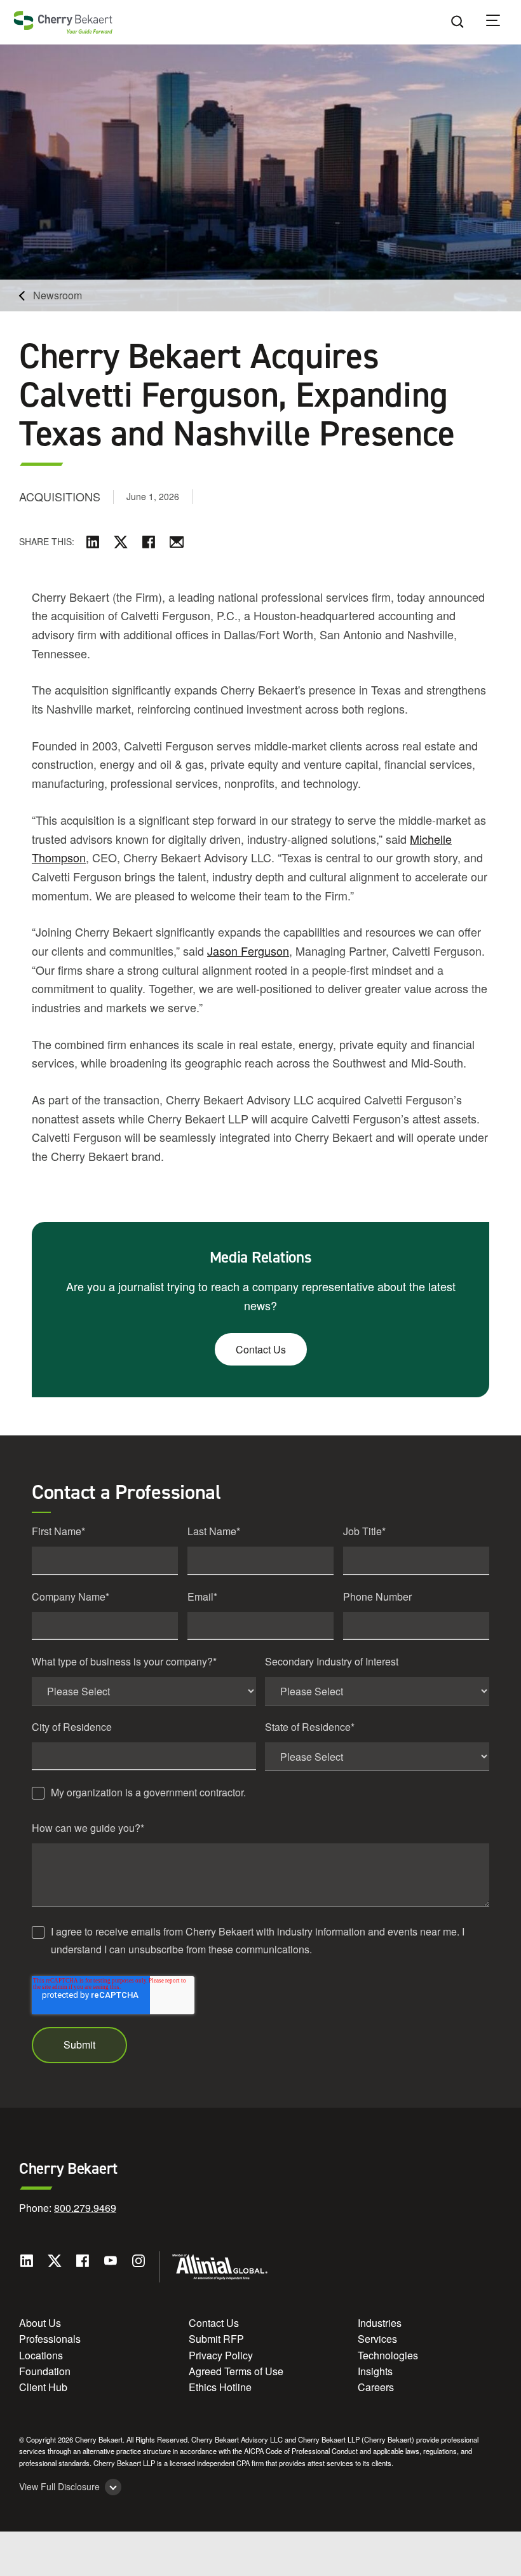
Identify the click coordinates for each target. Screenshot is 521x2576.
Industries (380, 2323)
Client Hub (43, 2387)
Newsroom (58, 295)
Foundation (45, 2371)
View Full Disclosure (59, 2487)
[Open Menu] (501, 22)
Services (377, 2339)
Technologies (388, 2355)
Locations (41, 2355)
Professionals (50, 2339)
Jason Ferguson (248, 951)
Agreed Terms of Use (236, 2371)
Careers (376, 2387)
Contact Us (261, 1349)
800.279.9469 (85, 2208)
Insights (375, 2371)
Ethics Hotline (220, 2387)
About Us (40, 2323)
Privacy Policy (221, 2355)
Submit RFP (216, 2339)
